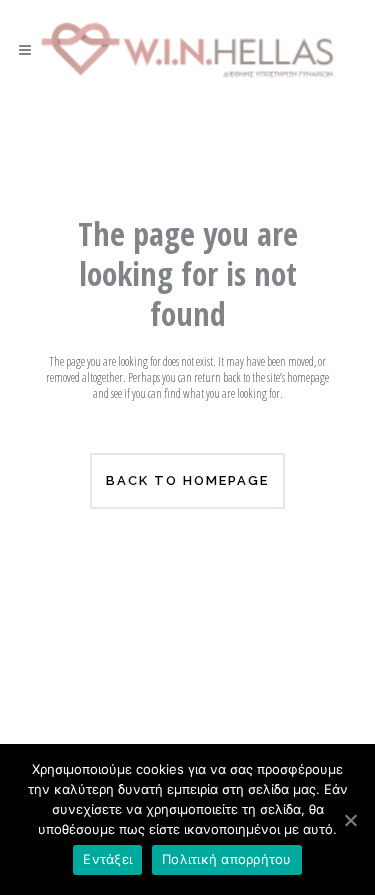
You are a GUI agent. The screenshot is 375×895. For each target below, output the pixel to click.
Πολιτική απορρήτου (227, 859)
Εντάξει (107, 859)
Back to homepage (187, 480)
